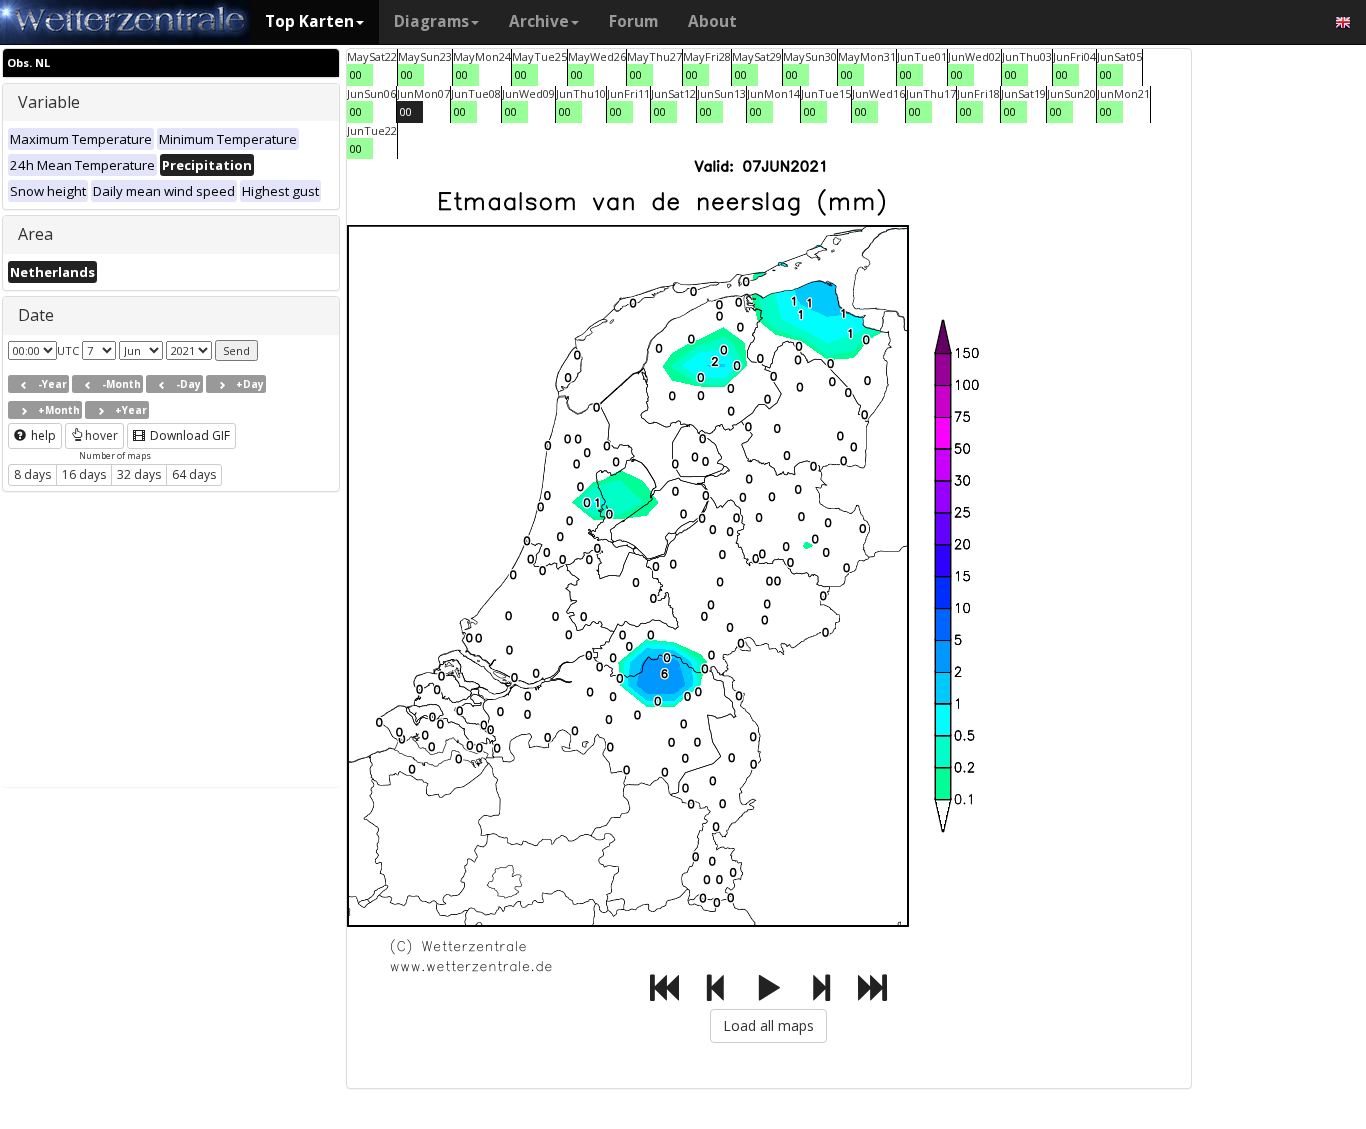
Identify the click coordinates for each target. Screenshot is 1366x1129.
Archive (539, 21)
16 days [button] (84, 474)
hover (101, 435)
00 (356, 74)
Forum (633, 21)
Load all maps (768, 1025)
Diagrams (431, 21)
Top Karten (309, 21)
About (712, 21)
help (42, 435)
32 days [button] (139, 474)
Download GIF (188, 435)
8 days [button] (32, 474)
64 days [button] (194, 474)
